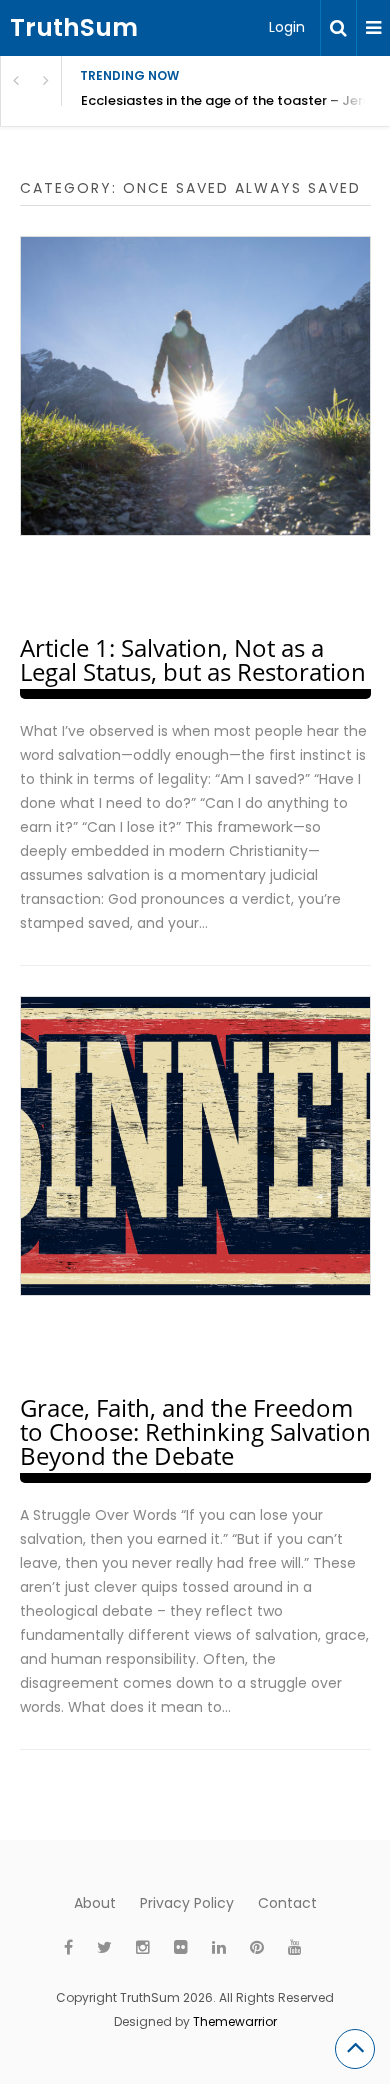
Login (287, 27)
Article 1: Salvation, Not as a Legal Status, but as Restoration (193, 659)
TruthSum (74, 27)
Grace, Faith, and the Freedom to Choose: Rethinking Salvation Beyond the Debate (195, 1431)
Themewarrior (235, 2021)
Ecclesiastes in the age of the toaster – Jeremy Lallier (235, 100)
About (95, 1903)
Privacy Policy (187, 1903)
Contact (287, 1903)
